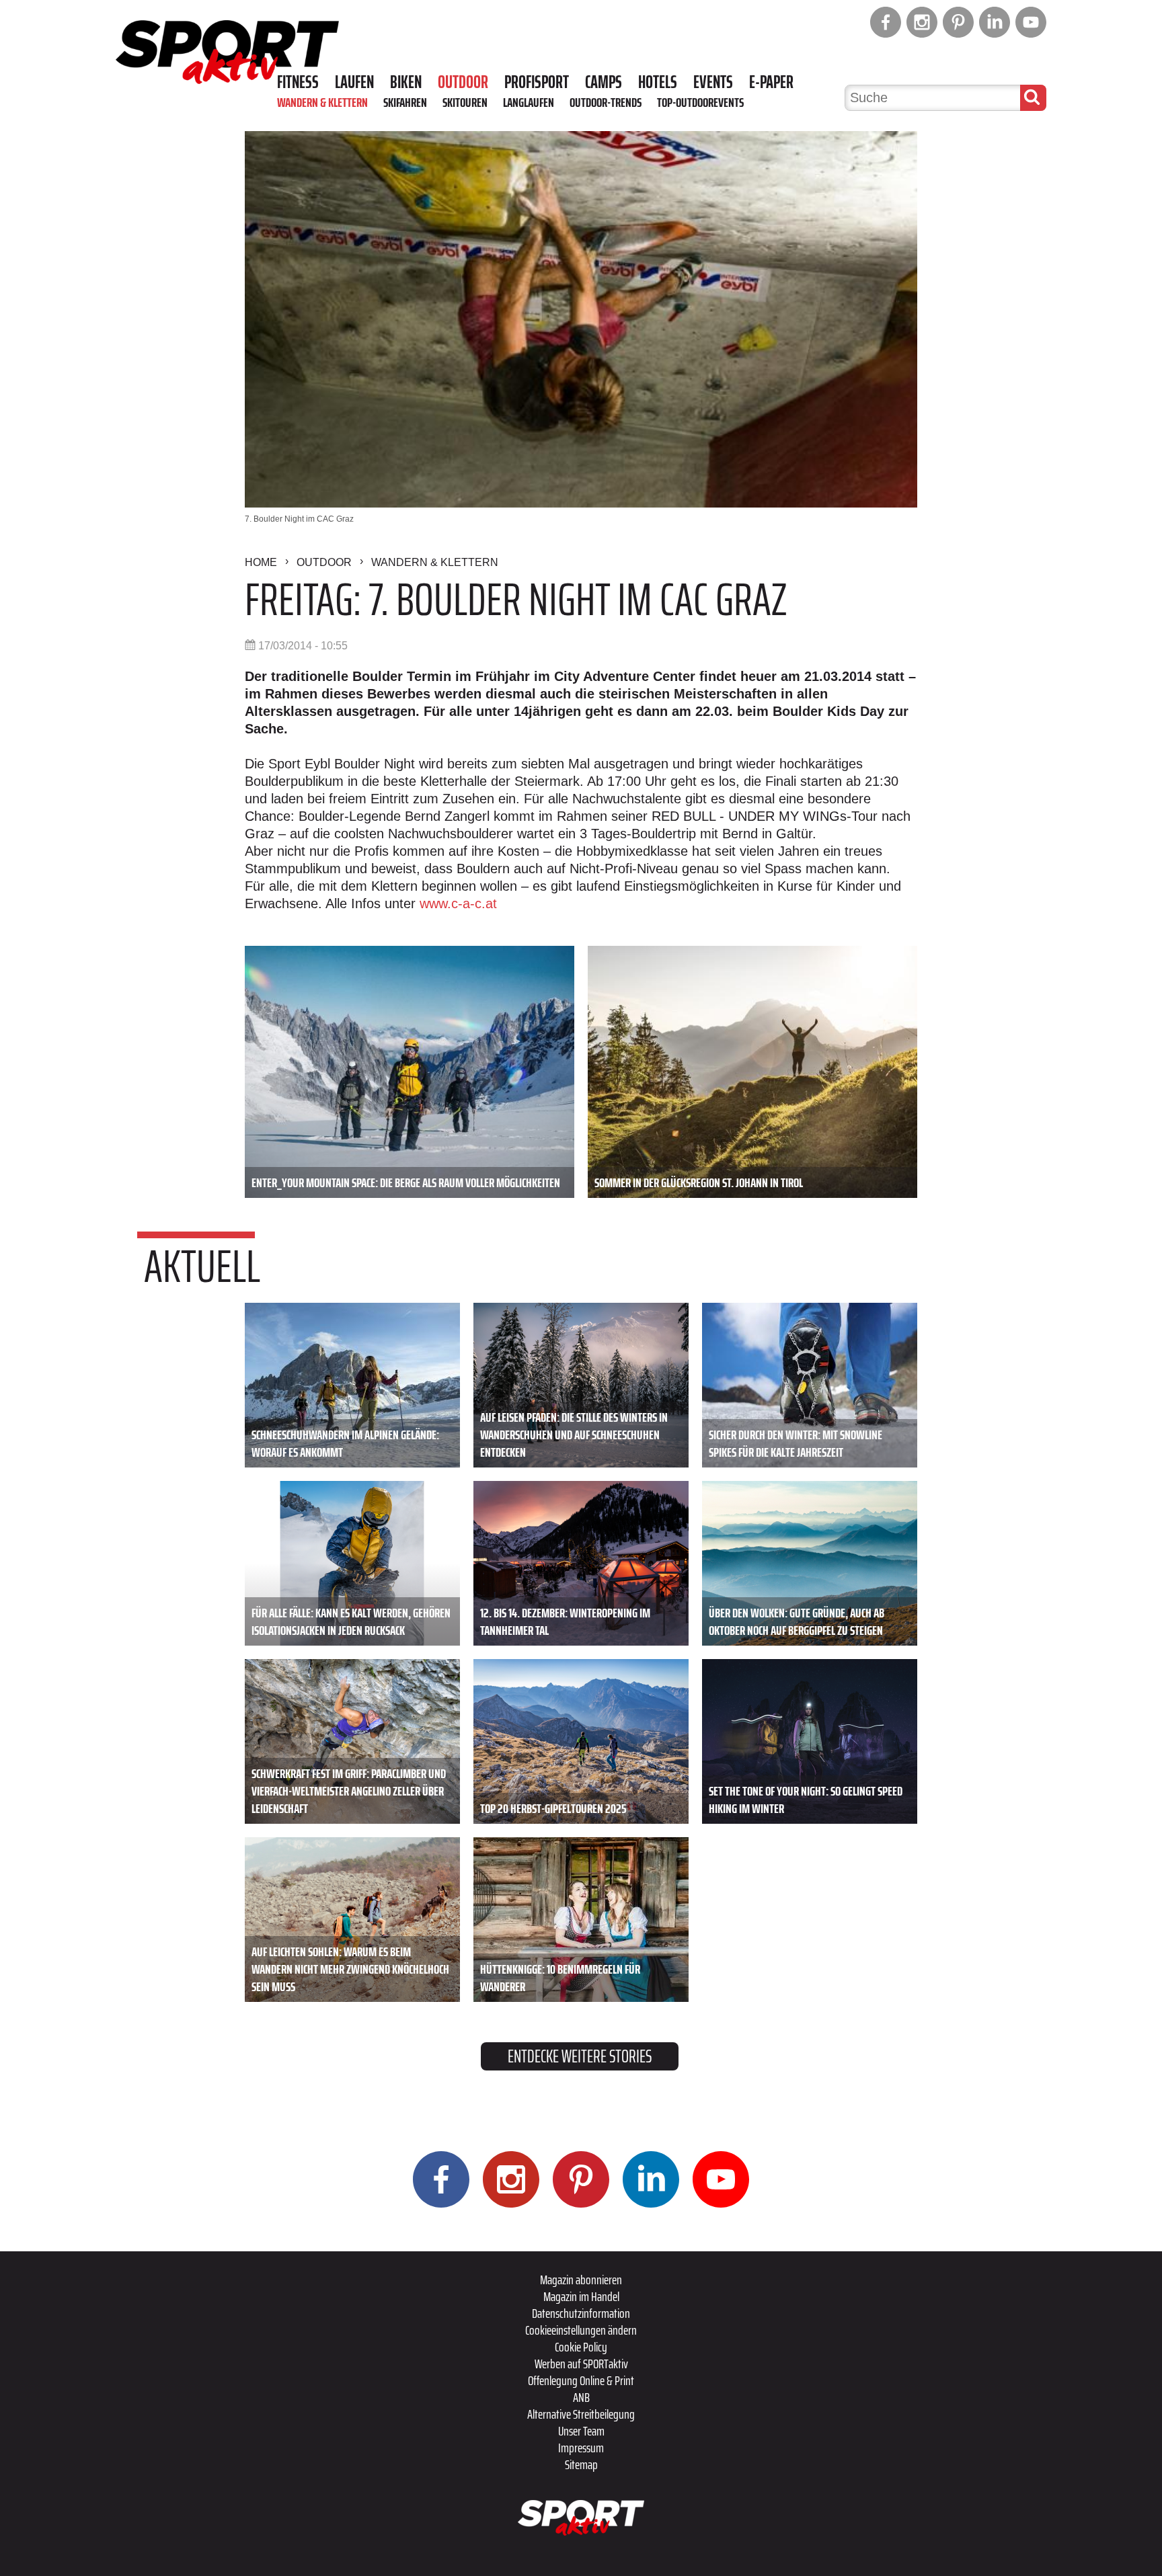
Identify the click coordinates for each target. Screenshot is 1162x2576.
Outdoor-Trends (606, 102)
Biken (406, 82)
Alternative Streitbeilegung (581, 2414)
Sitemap (581, 2464)
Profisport (537, 82)
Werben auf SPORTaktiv (581, 2364)
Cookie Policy (581, 2347)
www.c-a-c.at (458, 903)
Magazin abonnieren (581, 2280)
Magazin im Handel (581, 2296)
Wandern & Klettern (322, 102)
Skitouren (465, 102)
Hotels (658, 82)
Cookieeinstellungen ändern (581, 2330)
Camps (604, 82)
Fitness (298, 82)
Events (713, 82)
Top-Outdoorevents (700, 102)
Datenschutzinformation (581, 2313)
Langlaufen (529, 102)
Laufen (354, 82)
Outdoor (463, 82)
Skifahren (405, 102)
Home (261, 562)
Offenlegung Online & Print (581, 2380)
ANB (581, 2397)
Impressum (581, 2448)
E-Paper (771, 82)
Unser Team (581, 2431)
